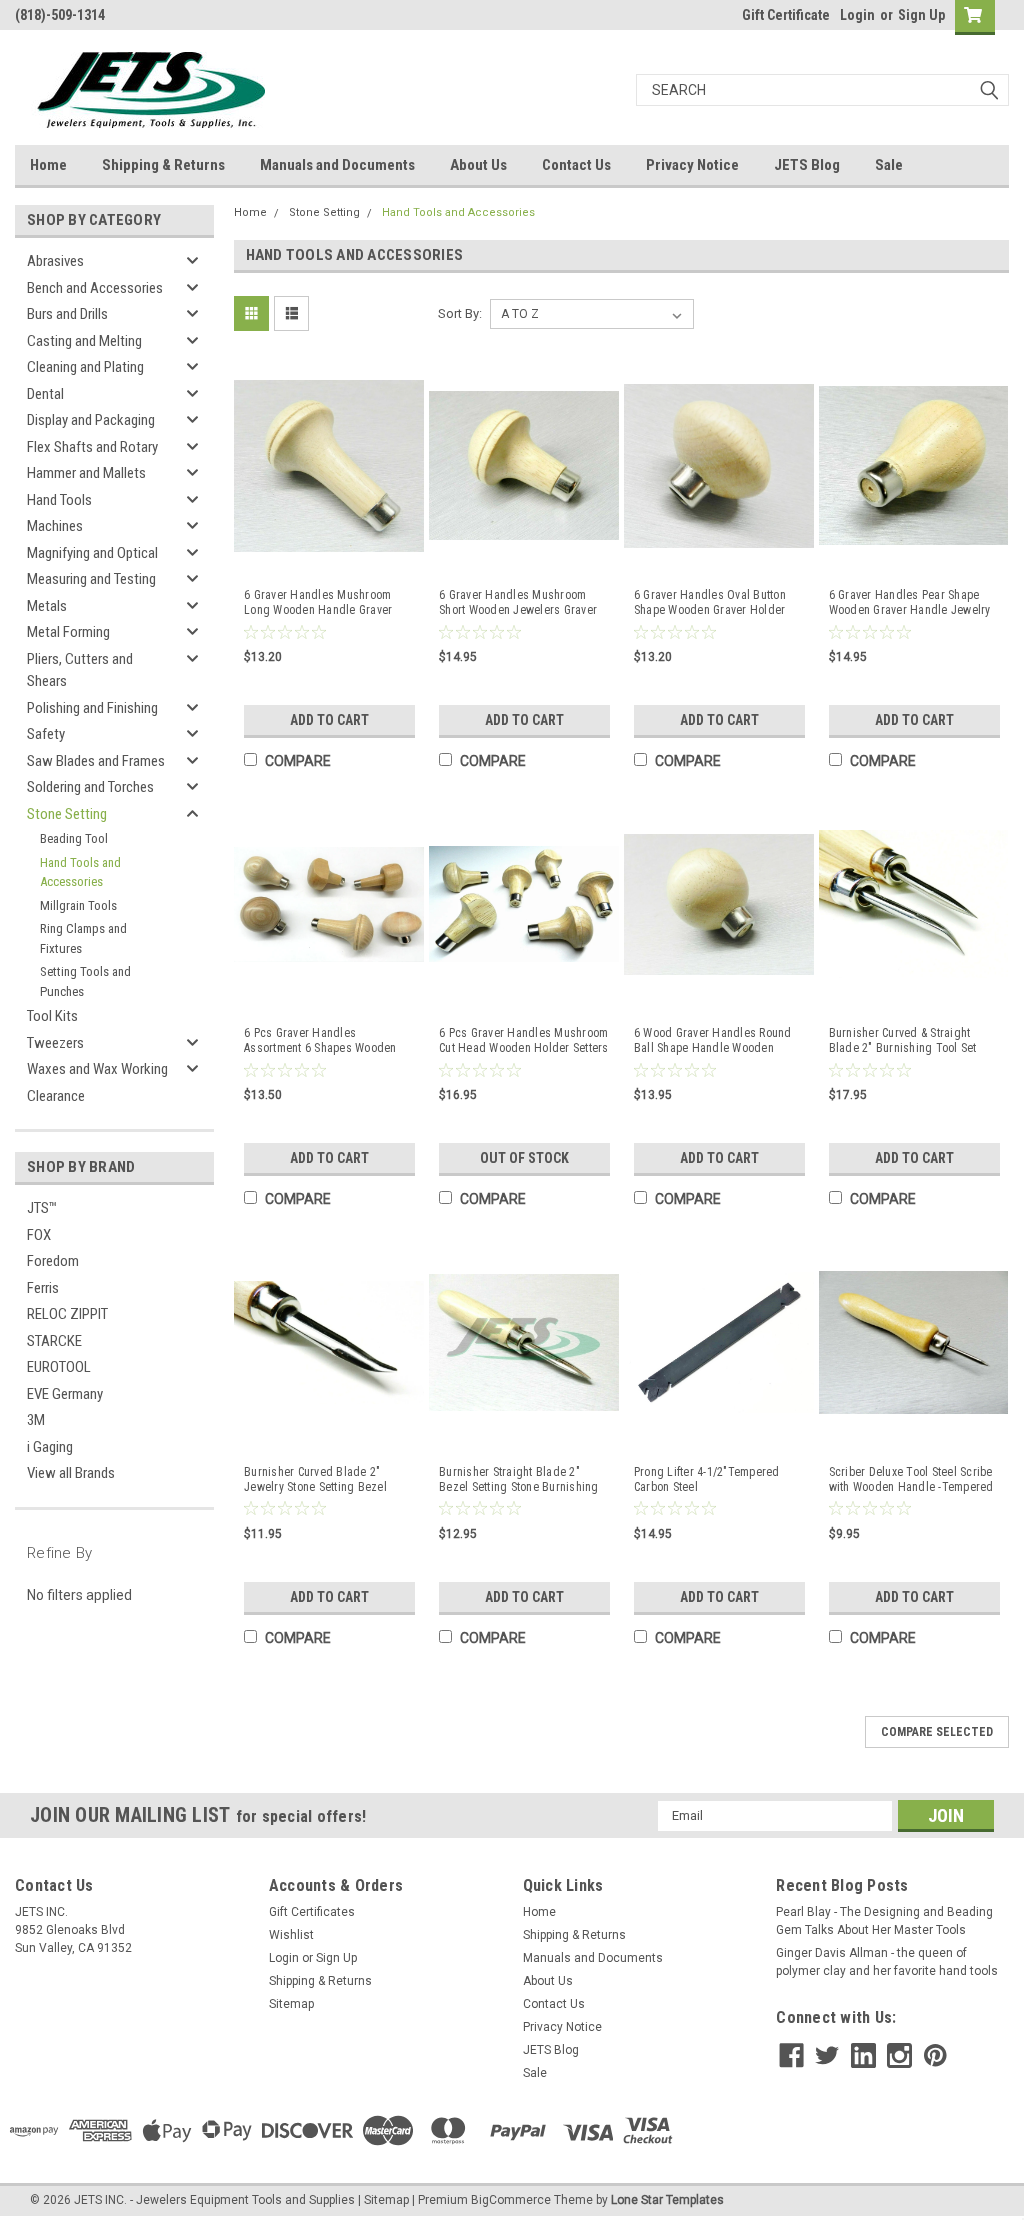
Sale (889, 165)
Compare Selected (937, 1732)
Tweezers (55, 1043)
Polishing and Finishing (92, 708)
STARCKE (54, 1341)
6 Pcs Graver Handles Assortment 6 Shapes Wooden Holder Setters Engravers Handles (320, 1041)
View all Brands (71, 1473)
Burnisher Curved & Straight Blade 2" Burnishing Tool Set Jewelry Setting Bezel (903, 1041)
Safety (46, 734)
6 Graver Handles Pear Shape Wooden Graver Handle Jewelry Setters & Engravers (910, 603)
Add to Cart (329, 720)
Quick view (329, 556)
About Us (478, 165)
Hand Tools (59, 500)
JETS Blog (807, 165)
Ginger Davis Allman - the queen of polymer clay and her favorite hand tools (887, 1962)
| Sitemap (383, 2200)
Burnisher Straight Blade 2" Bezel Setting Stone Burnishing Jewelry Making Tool (519, 1480)
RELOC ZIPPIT (67, 1314)
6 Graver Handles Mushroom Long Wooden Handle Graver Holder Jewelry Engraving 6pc (322, 603)
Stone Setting (67, 814)
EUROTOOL (59, 1367)
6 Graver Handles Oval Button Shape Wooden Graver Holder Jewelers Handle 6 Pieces (710, 603)
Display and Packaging (91, 420)
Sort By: (460, 313)
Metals (47, 606)
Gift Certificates (312, 1912)
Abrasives (55, 261)
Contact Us (576, 165)
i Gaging (50, 1447)
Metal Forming (68, 632)
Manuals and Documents (337, 165)
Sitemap (291, 2004)
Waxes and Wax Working (97, 1069)
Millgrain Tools (78, 905)
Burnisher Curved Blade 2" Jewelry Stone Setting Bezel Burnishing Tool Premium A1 (317, 1480)
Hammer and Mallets (86, 473)
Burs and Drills (67, 314)
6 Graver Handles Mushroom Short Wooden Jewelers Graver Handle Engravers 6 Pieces (518, 603)
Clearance (56, 1096)
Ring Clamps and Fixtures (83, 938)
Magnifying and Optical (92, 553)
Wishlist (291, 1935)
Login (857, 15)
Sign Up (921, 15)
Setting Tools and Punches (85, 981)
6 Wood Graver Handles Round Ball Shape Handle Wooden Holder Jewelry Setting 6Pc (713, 1041)
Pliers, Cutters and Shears (80, 670)
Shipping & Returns (163, 165)
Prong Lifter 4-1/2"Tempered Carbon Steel (707, 1479)
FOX (39, 1235)
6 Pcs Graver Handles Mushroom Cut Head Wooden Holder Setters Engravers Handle (524, 1041)
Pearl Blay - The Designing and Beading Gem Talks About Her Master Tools (884, 1921)
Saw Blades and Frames (96, 761)
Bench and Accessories (95, 288)
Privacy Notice (692, 165)
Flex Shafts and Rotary (92, 447)
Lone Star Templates (667, 2200)
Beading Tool (74, 838)
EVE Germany (65, 1394)
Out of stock (524, 1158)
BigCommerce (511, 2200)
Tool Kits (52, 1016)
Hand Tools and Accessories (80, 872)
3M (36, 1420)
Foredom (53, 1261)
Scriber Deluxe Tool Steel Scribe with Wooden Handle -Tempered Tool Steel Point (911, 1480)
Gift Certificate (786, 15)
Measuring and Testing (91, 579)
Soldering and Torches (90, 787)
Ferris (43, 1288)
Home (48, 165)
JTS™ (42, 1208)
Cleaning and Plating (85, 367)
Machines (55, 526)
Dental (45, 394)
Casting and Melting (84, 341)
